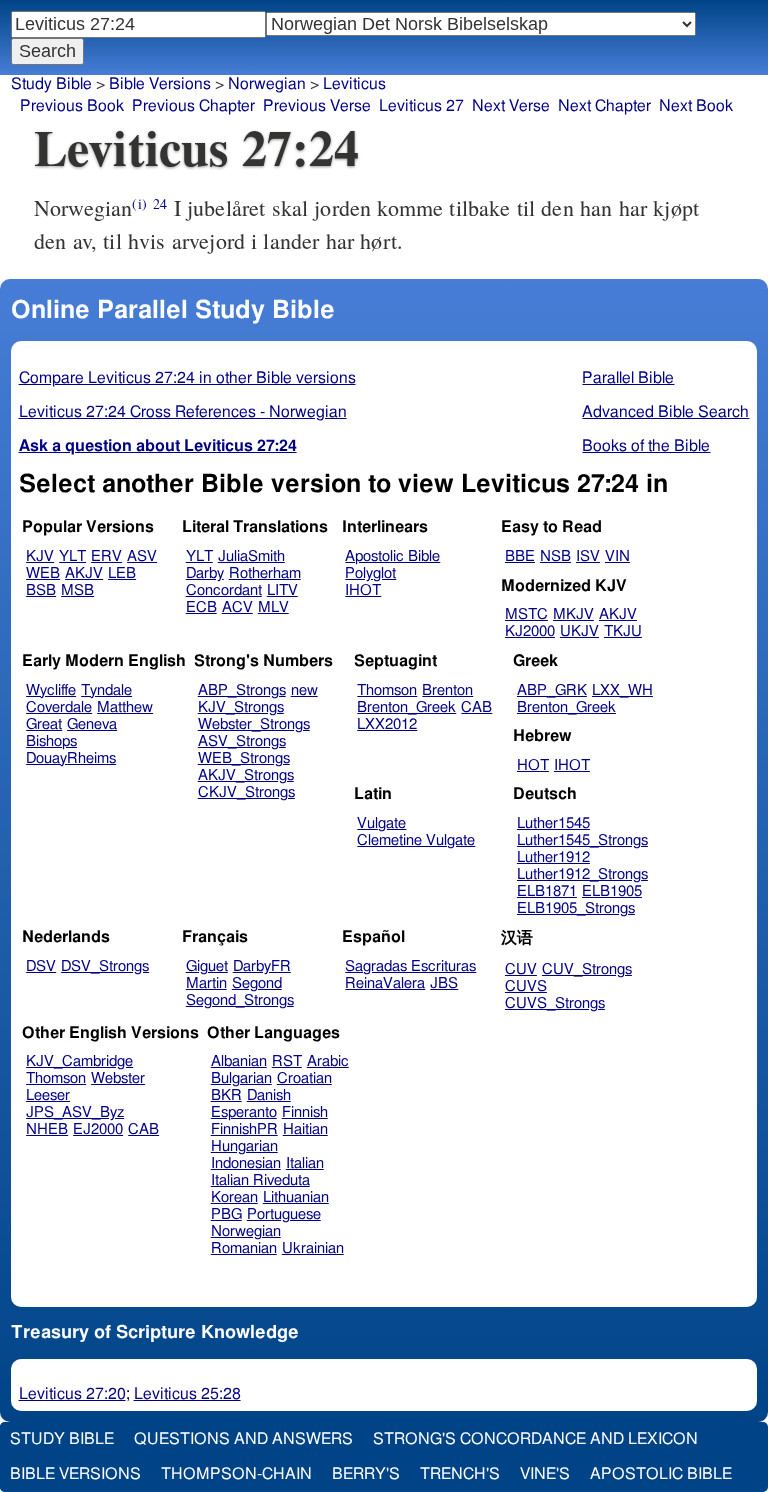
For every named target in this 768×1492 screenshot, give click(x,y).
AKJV (84, 573)
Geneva (92, 724)
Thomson (387, 690)
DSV (41, 966)
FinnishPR (244, 1129)
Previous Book (72, 106)
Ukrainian (313, 1248)
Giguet (207, 966)
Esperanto (244, 1112)
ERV (106, 556)
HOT (533, 765)
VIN (617, 556)
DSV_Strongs (105, 966)
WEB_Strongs (244, 758)
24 (160, 203)
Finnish (305, 1112)
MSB (77, 590)
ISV (588, 556)
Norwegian (267, 84)
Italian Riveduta (260, 1180)
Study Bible (51, 84)
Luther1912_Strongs (582, 874)
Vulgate (381, 823)
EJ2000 (98, 1129)
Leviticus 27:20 (72, 1394)
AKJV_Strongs (246, 775)
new (304, 690)
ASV (142, 556)
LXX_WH (622, 690)
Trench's (460, 1474)
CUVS (526, 986)
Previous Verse (317, 106)
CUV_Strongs (587, 969)
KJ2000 (530, 631)
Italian (305, 1163)
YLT (72, 556)
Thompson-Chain (236, 1474)
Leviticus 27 (421, 106)
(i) (139, 203)
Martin (206, 983)
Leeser (48, 1095)
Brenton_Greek (406, 707)
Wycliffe (51, 690)
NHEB (47, 1129)
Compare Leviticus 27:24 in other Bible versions (187, 378)
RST (287, 1061)
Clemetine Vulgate (416, 840)
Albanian (239, 1061)
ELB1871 (547, 891)
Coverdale (59, 707)
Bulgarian (241, 1078)
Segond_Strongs (240, 1000)
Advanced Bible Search (665, 412)
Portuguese (284, 1214)
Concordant (224, 590)
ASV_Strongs (242, 741)
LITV (282, 590)
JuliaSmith (251, 556)
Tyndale (106, 690)
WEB (43, 573)
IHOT (363, 590)
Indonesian (246, 1163)
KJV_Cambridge (79, 1061)
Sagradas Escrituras (410, 966)
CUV (521, 969)
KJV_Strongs (241, 707)
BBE (520, 556)
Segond (257, 983)
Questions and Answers (243, 1439)
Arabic (328, 1061)
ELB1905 (612, 891)
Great (44, 724)
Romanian (244, 1248)
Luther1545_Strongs (582, 840)
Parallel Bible (628, 378)
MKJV (573, 614)
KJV (40, 556)
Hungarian (244, 1146)
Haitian (305, 1129)
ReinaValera (385, 983)
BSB (41, 590)
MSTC (526, 614)
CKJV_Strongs (246, 792)
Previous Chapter (193, 106)
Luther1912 (553, 857)
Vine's (545, 1474)
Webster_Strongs (254, 724)
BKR (226, 1095)
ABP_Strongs (242, 690)
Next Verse (511, 106)
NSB (555, 556)
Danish (269, 1095)
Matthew (125, 707)
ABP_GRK (552, 690)
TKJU (623, 631)
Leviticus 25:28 (187, 1394)
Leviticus (354, 84)
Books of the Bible (646, 446)
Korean (234, 1197)
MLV (273, 607)
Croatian (304, 1078)
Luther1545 (553, 823)
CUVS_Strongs (555, 1003)
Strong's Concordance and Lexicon (535, 1439)
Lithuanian (296, 1197)
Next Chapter (604, 106)
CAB (476, 707)
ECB (201, 607)
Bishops (51, 741)
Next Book (696, 106)
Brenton (447, 690)
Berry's (366, 1474)
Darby (205, 573)
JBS (444, 983)
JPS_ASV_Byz (75, 1112)
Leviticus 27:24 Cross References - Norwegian (183, 412)
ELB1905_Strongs (576, 908)
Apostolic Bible (661, 1474)
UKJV (579, 631)
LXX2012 (387, 724)
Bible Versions (160, 84)
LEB (122, 573)
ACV (237, 607)
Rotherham (265, 573)
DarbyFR (262, 966)
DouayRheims (71, 758)
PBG (226, 1214)
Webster (118, 1078)
